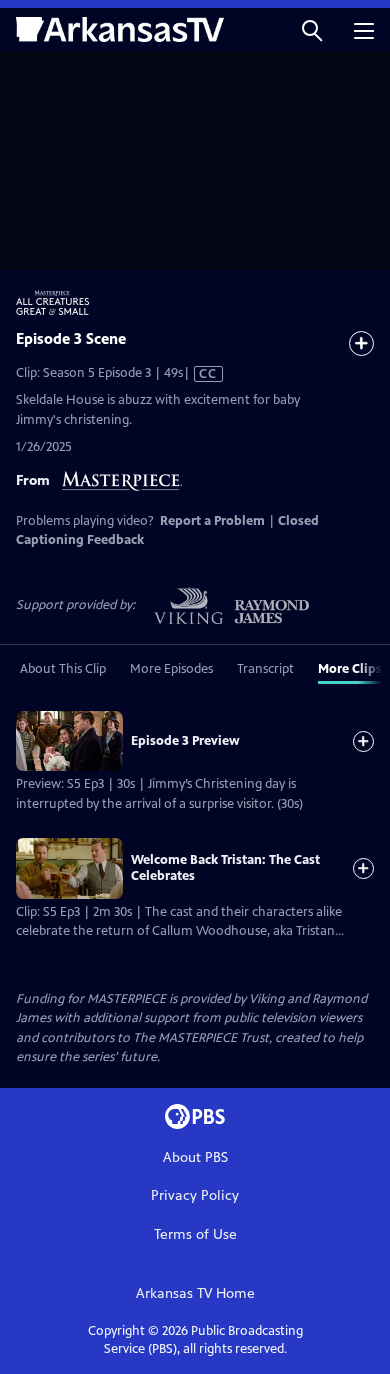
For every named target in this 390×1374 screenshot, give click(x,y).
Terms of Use (195, 1234)
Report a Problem (212, 521)
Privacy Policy (195, 1195)
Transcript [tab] (265, 669)
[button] (312, 29)
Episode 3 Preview (185, 741)
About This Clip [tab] (63, 669)
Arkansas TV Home (195, 1293)
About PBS (195, 1157)
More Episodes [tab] (171, 669)
